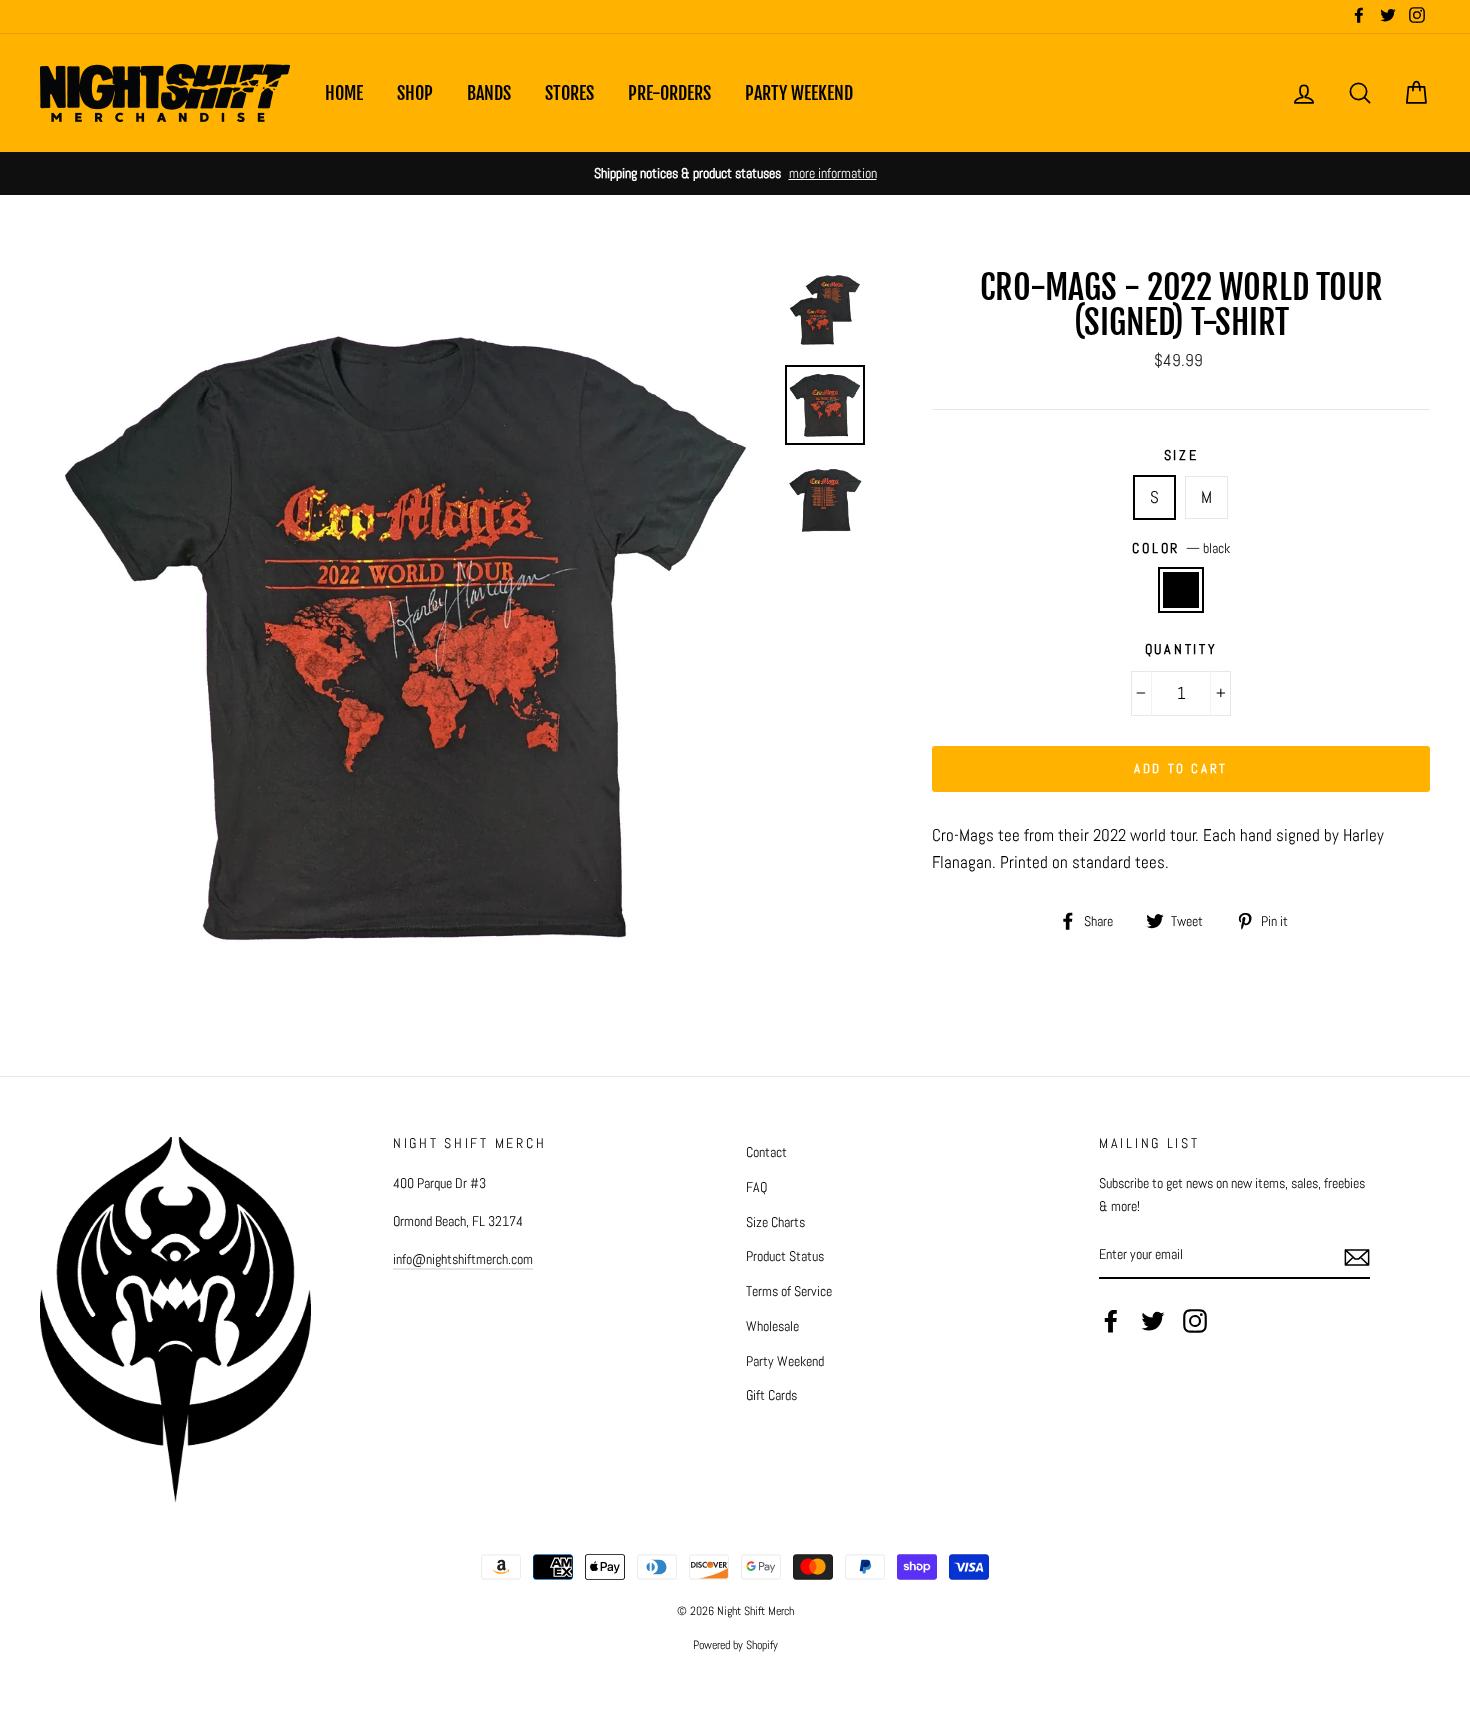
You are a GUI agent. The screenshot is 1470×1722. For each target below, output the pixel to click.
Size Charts (775, 1222)
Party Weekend (799, 93)
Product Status (785, 1256)
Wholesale (772, 1326)
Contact (766, 1152)
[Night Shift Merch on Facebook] (1111, 1321)
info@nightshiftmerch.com (463, 1259)
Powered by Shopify (735, 1645)
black (1181, 589)
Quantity (1181, 649)
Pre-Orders (669, 93)
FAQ (756, 1187)
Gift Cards (771, 1395)
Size (1181, 455)
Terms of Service (789, 1291)
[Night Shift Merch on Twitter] (1153, 1321)
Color (1180, 548)
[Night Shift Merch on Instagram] (1195, 1321)
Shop (415, 93)
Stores (569, 93)
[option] (735, 173)
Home (344, 93)
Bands (489, 93)
